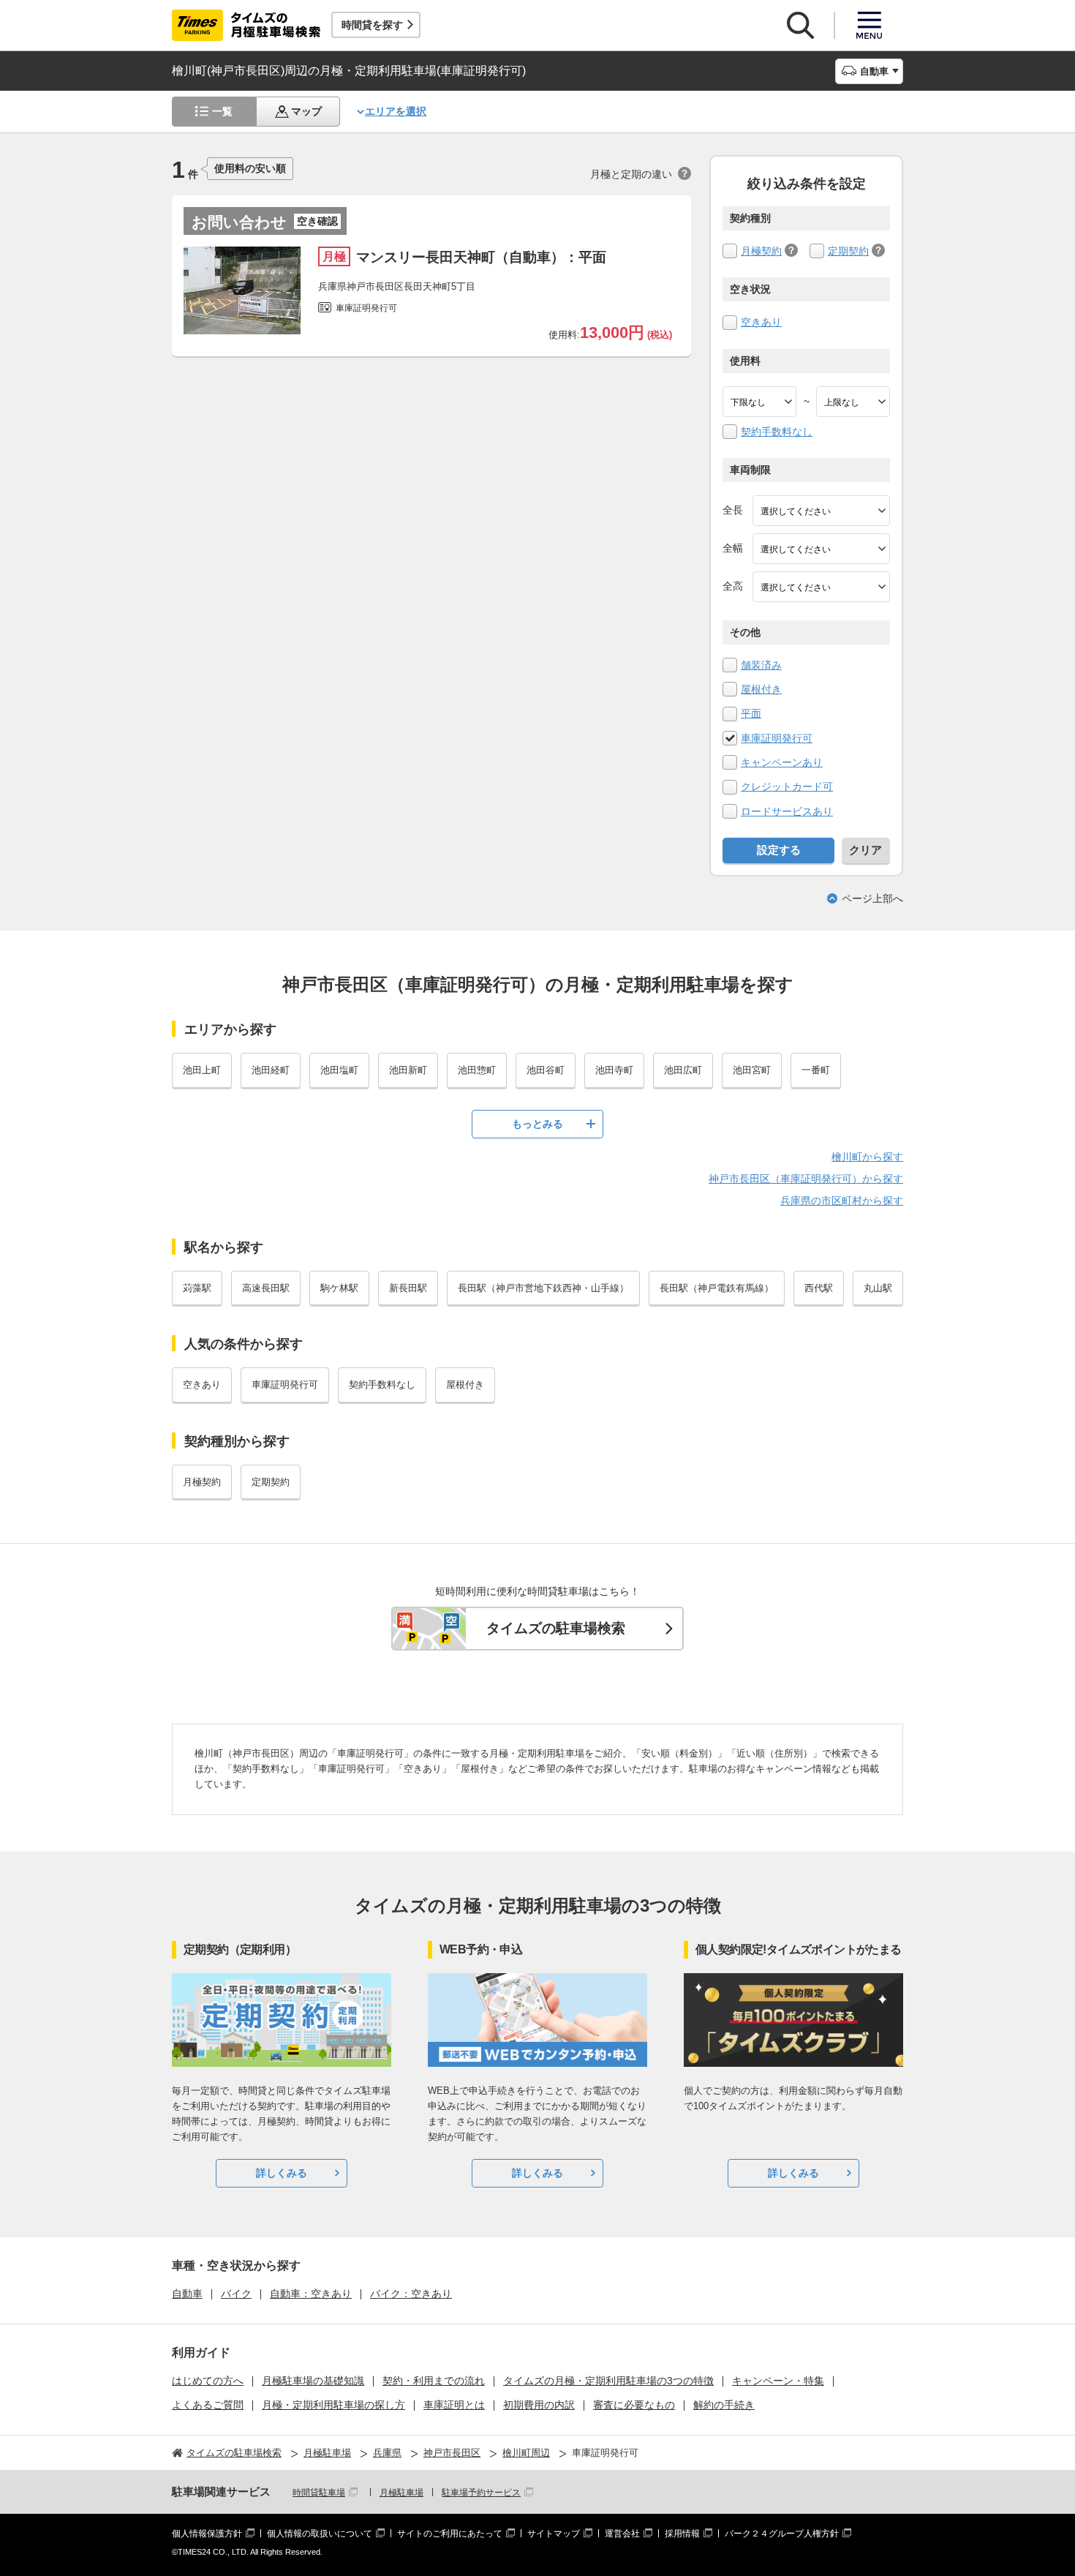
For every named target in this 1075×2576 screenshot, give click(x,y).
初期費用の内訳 (539, 2405)
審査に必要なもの (634, 2405)
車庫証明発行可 (777, 738)
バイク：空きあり (411, 2294)
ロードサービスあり (787, 811)
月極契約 (761, 251)
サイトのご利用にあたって (450, 2534)
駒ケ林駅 (339, 1288)
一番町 (816, 1070)
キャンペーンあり (782, 762)
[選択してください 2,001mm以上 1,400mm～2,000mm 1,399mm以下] (821, 549)
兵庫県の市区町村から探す (842, 1201)
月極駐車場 (401, 2493)
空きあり (761, 322)
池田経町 (271, 1070)
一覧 (222, 111)
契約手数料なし (777, 432)
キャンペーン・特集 (778, 2381)
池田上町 (202, 1070)
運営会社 (622, 2534)
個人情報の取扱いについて (320, 2534)
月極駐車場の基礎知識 (313, 2381)
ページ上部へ (872, 898)
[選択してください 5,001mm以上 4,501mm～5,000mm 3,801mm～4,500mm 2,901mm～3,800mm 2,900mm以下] (821, 511)
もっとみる (537, 1124)
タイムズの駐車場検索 (556, 1628)
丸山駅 (878, 1288)
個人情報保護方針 (207, 2534)
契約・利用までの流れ (434, 2381)
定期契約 (848, 251)
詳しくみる (282, 2173)
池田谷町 (546, 1070)
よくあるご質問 (208, 2405)
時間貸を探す (372, 25)
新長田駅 (408, 1288)
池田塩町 (339, 1070)
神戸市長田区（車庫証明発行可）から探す (806, 1179)
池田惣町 (477, 1070)
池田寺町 (614, 1070)
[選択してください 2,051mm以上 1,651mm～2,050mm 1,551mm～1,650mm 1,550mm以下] (821, 587)
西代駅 (819, 1288)
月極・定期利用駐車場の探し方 (333, 2405)
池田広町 (683, 1070)
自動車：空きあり (311, 2294)
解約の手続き (724, 2405)
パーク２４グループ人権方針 (782, 2534)
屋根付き (761, 689)
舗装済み (761, 665)
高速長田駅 (266, 1288)
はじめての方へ (208, 2381)
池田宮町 (752, 1070)
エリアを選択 (396, 111)
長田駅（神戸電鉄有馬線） (717, 1288)
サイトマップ (554, 2534)
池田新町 (408, 1070)
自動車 (187, 2294)
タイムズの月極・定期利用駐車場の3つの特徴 (608, 2381)
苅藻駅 (197, 1288)
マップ (306, 111)
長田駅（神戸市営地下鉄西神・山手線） (543, 1288)
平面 (751, 713)
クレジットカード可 (787, 786)
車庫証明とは (454, 2405)
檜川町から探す (867, 1157)
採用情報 (682, 2534)
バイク (236, 2294)
